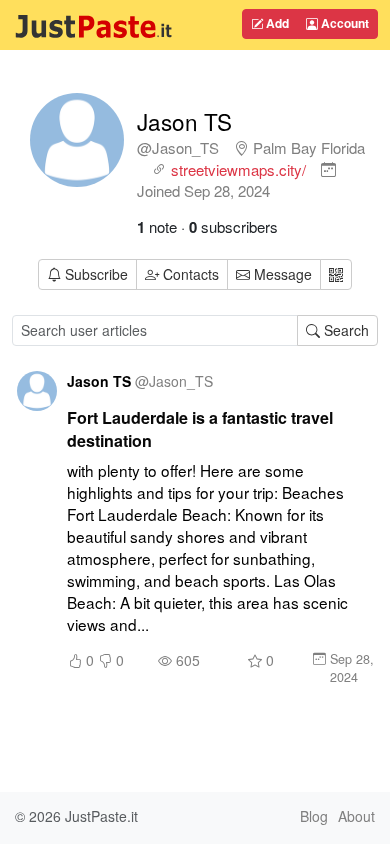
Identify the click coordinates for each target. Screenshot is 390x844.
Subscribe (96, 274)
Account (343, 23)
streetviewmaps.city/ (238, 169)
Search (344, 330)
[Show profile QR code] (336, 274)
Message (281, 274)
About (356, 816)
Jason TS (184, 121)
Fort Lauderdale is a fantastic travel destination (200, 429)
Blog (314, 816)
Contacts (191, 274)
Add (276, 23)
